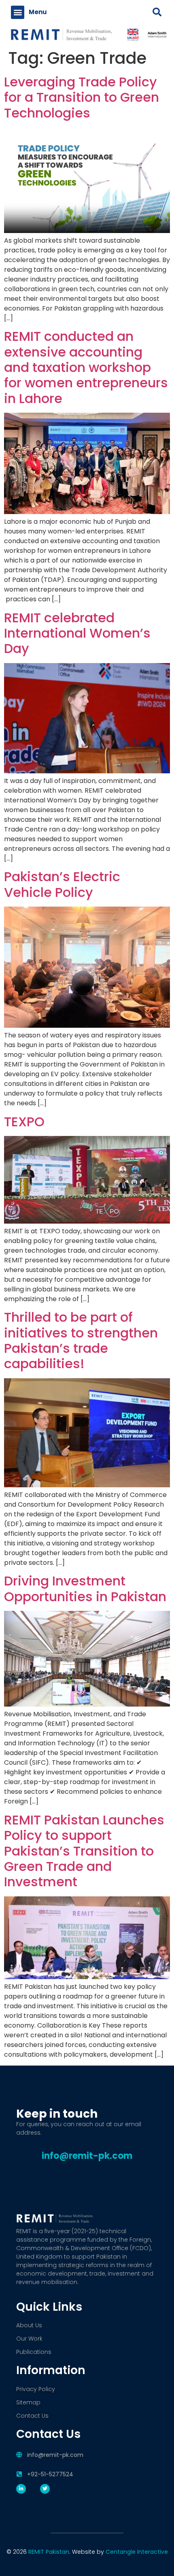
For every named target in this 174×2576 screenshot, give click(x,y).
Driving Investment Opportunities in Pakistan (85, 1588)
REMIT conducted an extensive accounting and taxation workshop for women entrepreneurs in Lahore (86, 367)
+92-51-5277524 (50, 2474)
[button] (18, 12)
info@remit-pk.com (55, 2455)
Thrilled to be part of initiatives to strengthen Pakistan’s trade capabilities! (81, 1340)
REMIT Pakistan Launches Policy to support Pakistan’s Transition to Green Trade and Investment (84, 1851)
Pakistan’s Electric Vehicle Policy (62, 884)
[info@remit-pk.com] (19, 2455)
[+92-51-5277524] (19, 2474)
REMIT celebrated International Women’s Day (77, 633)
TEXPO (24, 1122)
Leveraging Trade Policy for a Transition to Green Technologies (82, 97)
